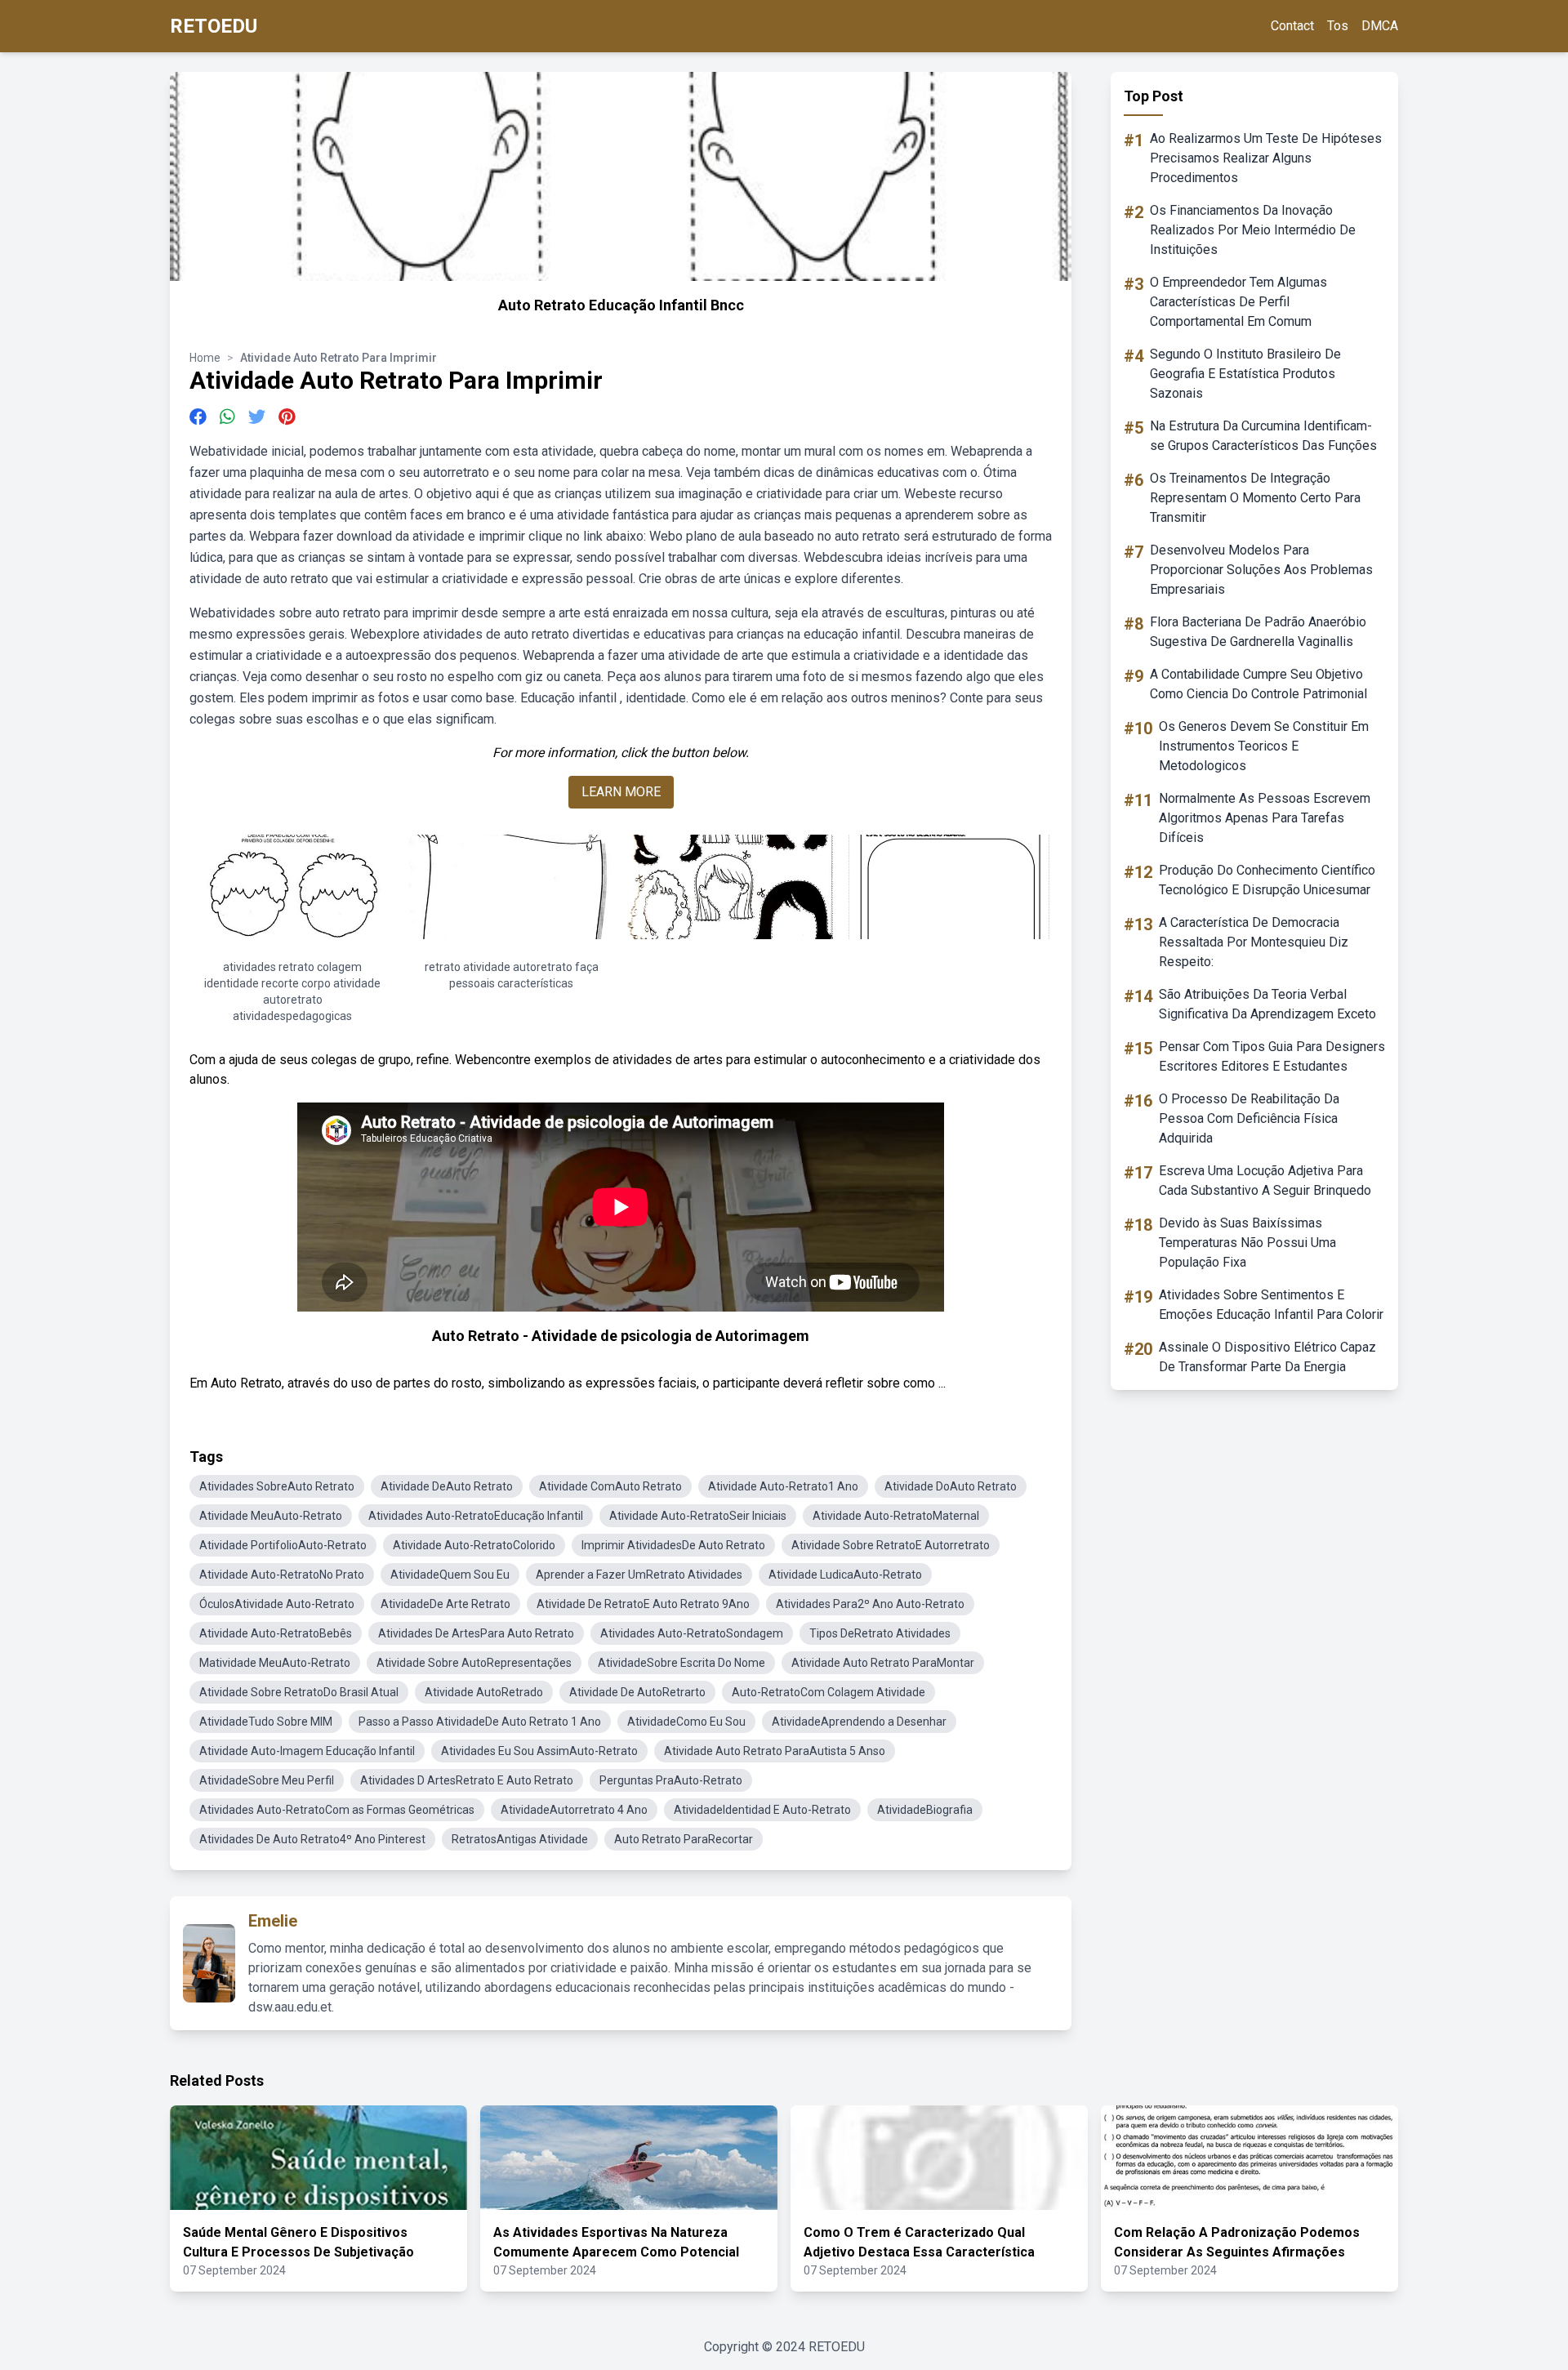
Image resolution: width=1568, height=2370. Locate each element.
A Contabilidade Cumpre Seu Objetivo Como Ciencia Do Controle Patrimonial (1258, 684)
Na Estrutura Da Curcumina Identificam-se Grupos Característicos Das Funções (1263, 436)
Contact (1292, 26)
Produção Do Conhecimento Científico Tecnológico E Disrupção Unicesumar (1267, 880)
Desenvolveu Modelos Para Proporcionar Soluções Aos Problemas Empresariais (1261, 570)
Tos (1338, 26)
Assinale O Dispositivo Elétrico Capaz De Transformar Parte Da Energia (1267, 1357)
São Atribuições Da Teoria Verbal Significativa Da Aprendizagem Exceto (1267, 1004)
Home (205, 358)
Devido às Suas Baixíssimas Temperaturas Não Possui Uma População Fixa (1247, 1243)
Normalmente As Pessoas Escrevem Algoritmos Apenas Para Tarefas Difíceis (1265, 818)
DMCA (1380, 26)
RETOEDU (214, 26)
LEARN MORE (621, 792)
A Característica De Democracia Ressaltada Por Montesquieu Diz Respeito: (1254, 942)
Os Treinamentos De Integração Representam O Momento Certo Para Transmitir (1255, 498)
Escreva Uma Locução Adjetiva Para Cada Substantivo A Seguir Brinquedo (1265, 1181)
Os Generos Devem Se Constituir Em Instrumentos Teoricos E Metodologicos (1264, 746)
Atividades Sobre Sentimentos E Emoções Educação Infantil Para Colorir (1271, 1305)
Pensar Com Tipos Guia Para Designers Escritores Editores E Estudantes (1272, 1056)
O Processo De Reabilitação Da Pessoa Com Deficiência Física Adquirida (1249, 1118)
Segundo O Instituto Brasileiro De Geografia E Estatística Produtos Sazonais (1245, 374)
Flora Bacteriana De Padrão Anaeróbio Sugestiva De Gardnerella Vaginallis (1258, 632)
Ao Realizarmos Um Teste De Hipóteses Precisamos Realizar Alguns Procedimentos (1266, 158)
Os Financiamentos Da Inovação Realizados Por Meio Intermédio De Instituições (1253, 230)
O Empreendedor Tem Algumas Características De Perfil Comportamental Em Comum (1238, 302)
